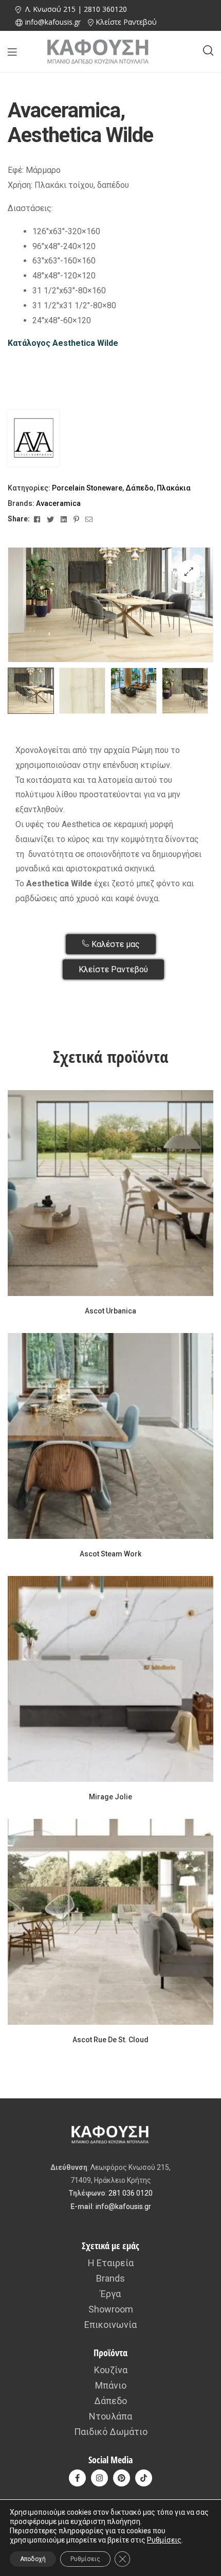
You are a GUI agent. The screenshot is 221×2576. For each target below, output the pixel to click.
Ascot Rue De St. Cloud (110, 2040)
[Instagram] (99, 2478)
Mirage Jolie (110, 1797)
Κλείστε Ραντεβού (126, 22)
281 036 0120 (131, 2193)
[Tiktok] (144, 2478)
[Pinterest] (122, 2478)
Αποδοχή (33, 2559)
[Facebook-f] (77, 2478)
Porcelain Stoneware (87, 488)
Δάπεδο (140, 488)
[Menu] (12, 52)
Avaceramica (58, 503)
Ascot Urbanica (110, 1311)
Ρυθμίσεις (164, 2540)
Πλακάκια (174, 488)
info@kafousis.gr (123, 2206)
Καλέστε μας (115, 944)
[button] (189, 572)
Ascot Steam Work (110, 1554)
